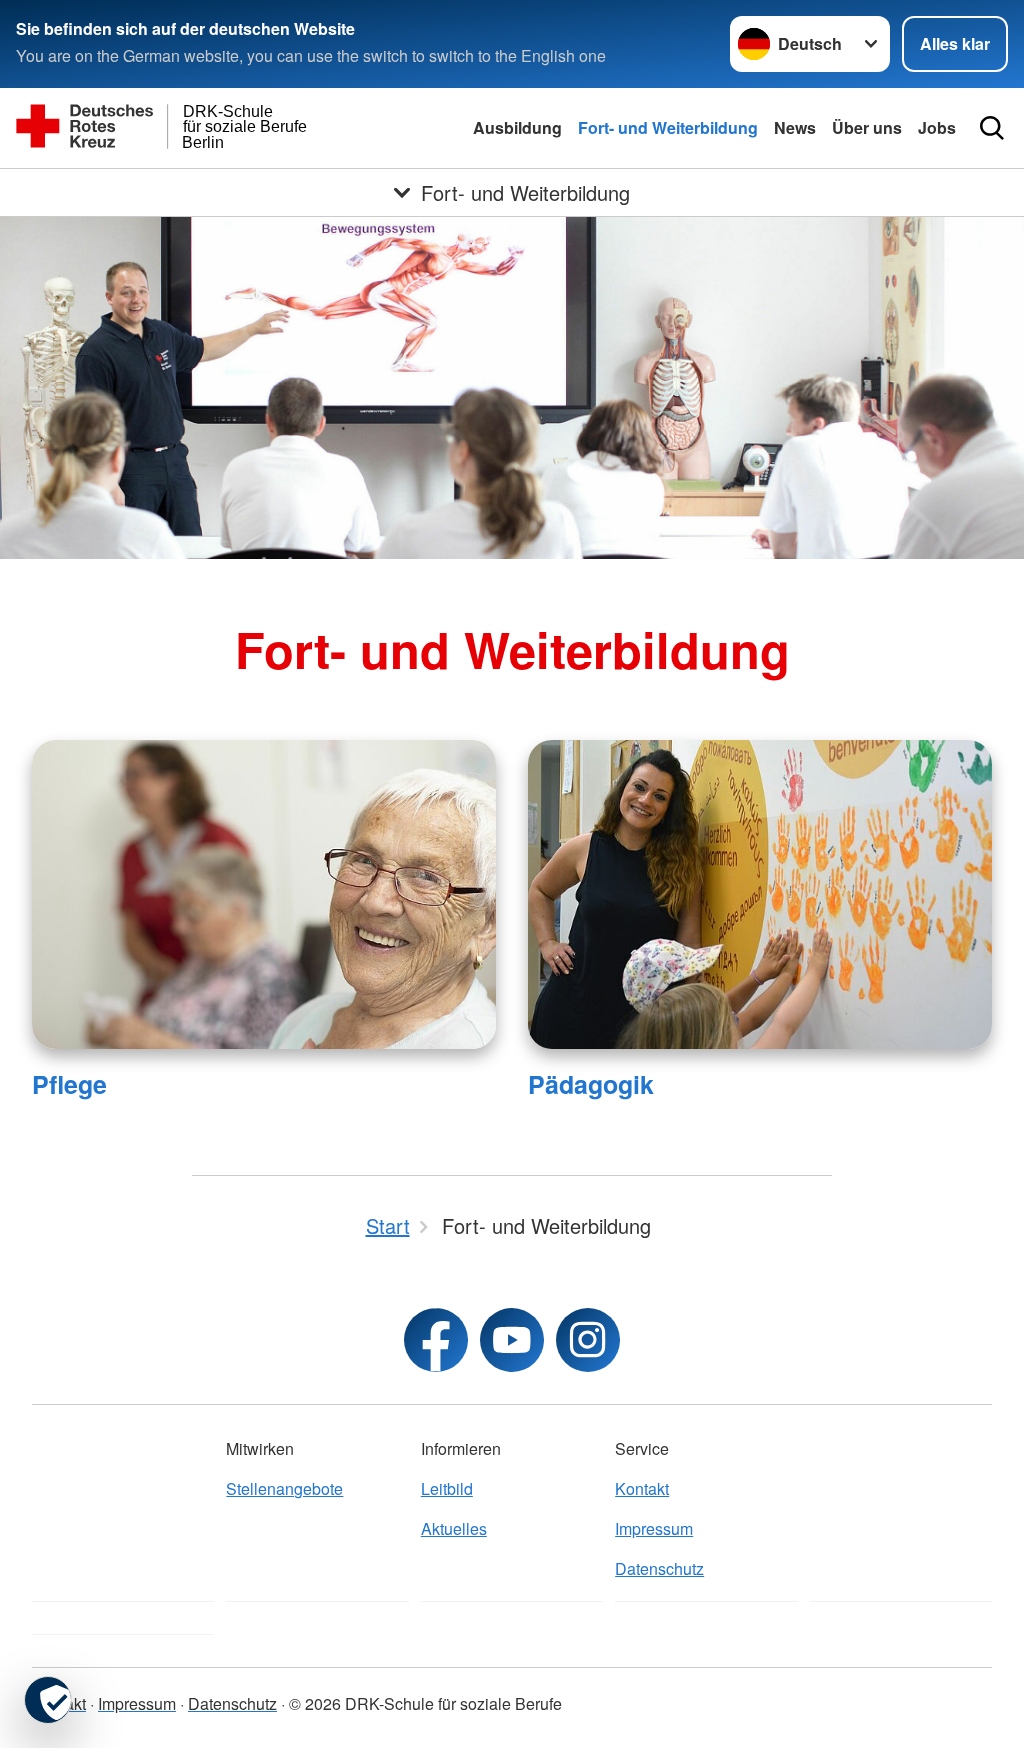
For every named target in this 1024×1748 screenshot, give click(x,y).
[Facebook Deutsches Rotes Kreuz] (436, 1340)
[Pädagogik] (760, 894)
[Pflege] (264, 894)
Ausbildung (517, 127)
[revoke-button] (48, 1700)
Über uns (867, 127)
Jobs (937, 127)
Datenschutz (659, 1568)
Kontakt (642, 1488)
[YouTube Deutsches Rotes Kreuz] (512, 1340)
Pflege (69, 1084)
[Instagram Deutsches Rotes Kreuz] (588, 1340)
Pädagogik (591, 1084)
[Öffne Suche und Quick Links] (992, 128)
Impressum (654, 1528)
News (795, 127)
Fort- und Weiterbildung (668, 127)
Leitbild (447, 1488)
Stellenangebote (284, 1488)
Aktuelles (454, 1528)
